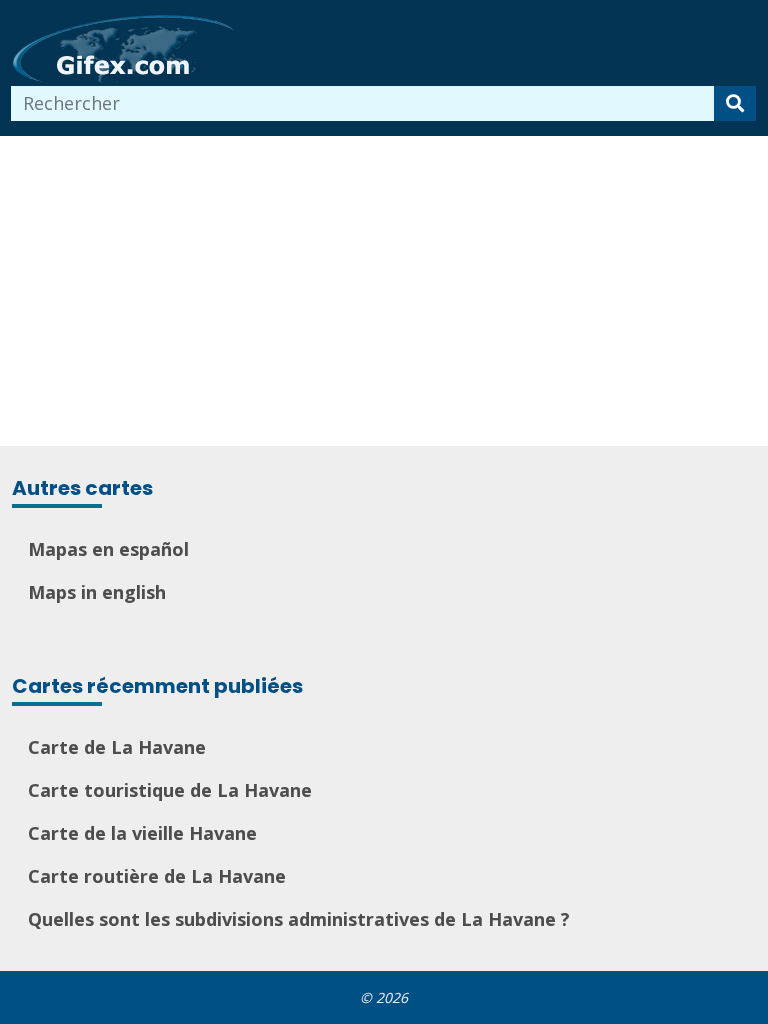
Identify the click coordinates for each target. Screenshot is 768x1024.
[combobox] (363, 103)
